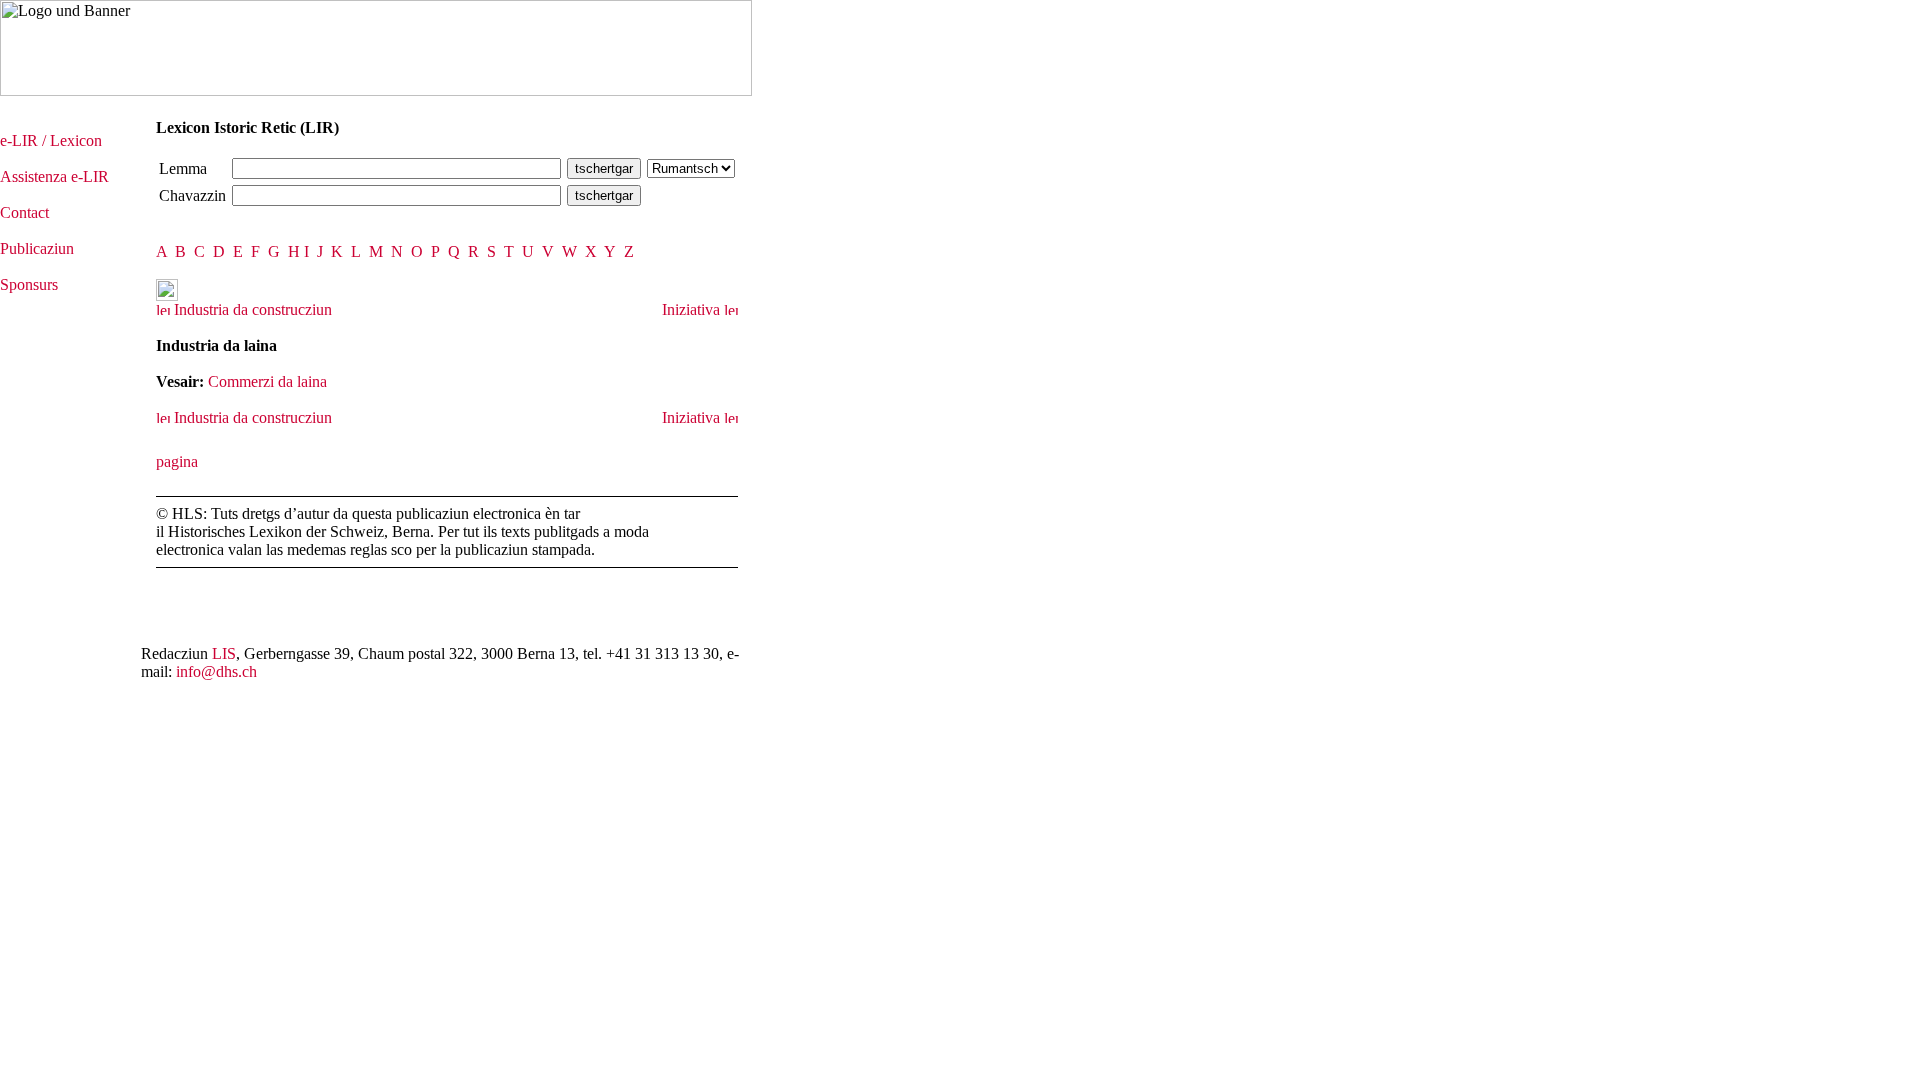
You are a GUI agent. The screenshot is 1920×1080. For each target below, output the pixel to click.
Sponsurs (29, 284)
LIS (224, 653)
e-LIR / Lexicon (51, 140)
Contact (24, 212)
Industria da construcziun (251, 309)
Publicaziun (37, 248)
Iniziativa (693, 309)
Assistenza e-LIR (54, 176)
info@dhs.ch (216, 671)
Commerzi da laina (267, 381)
